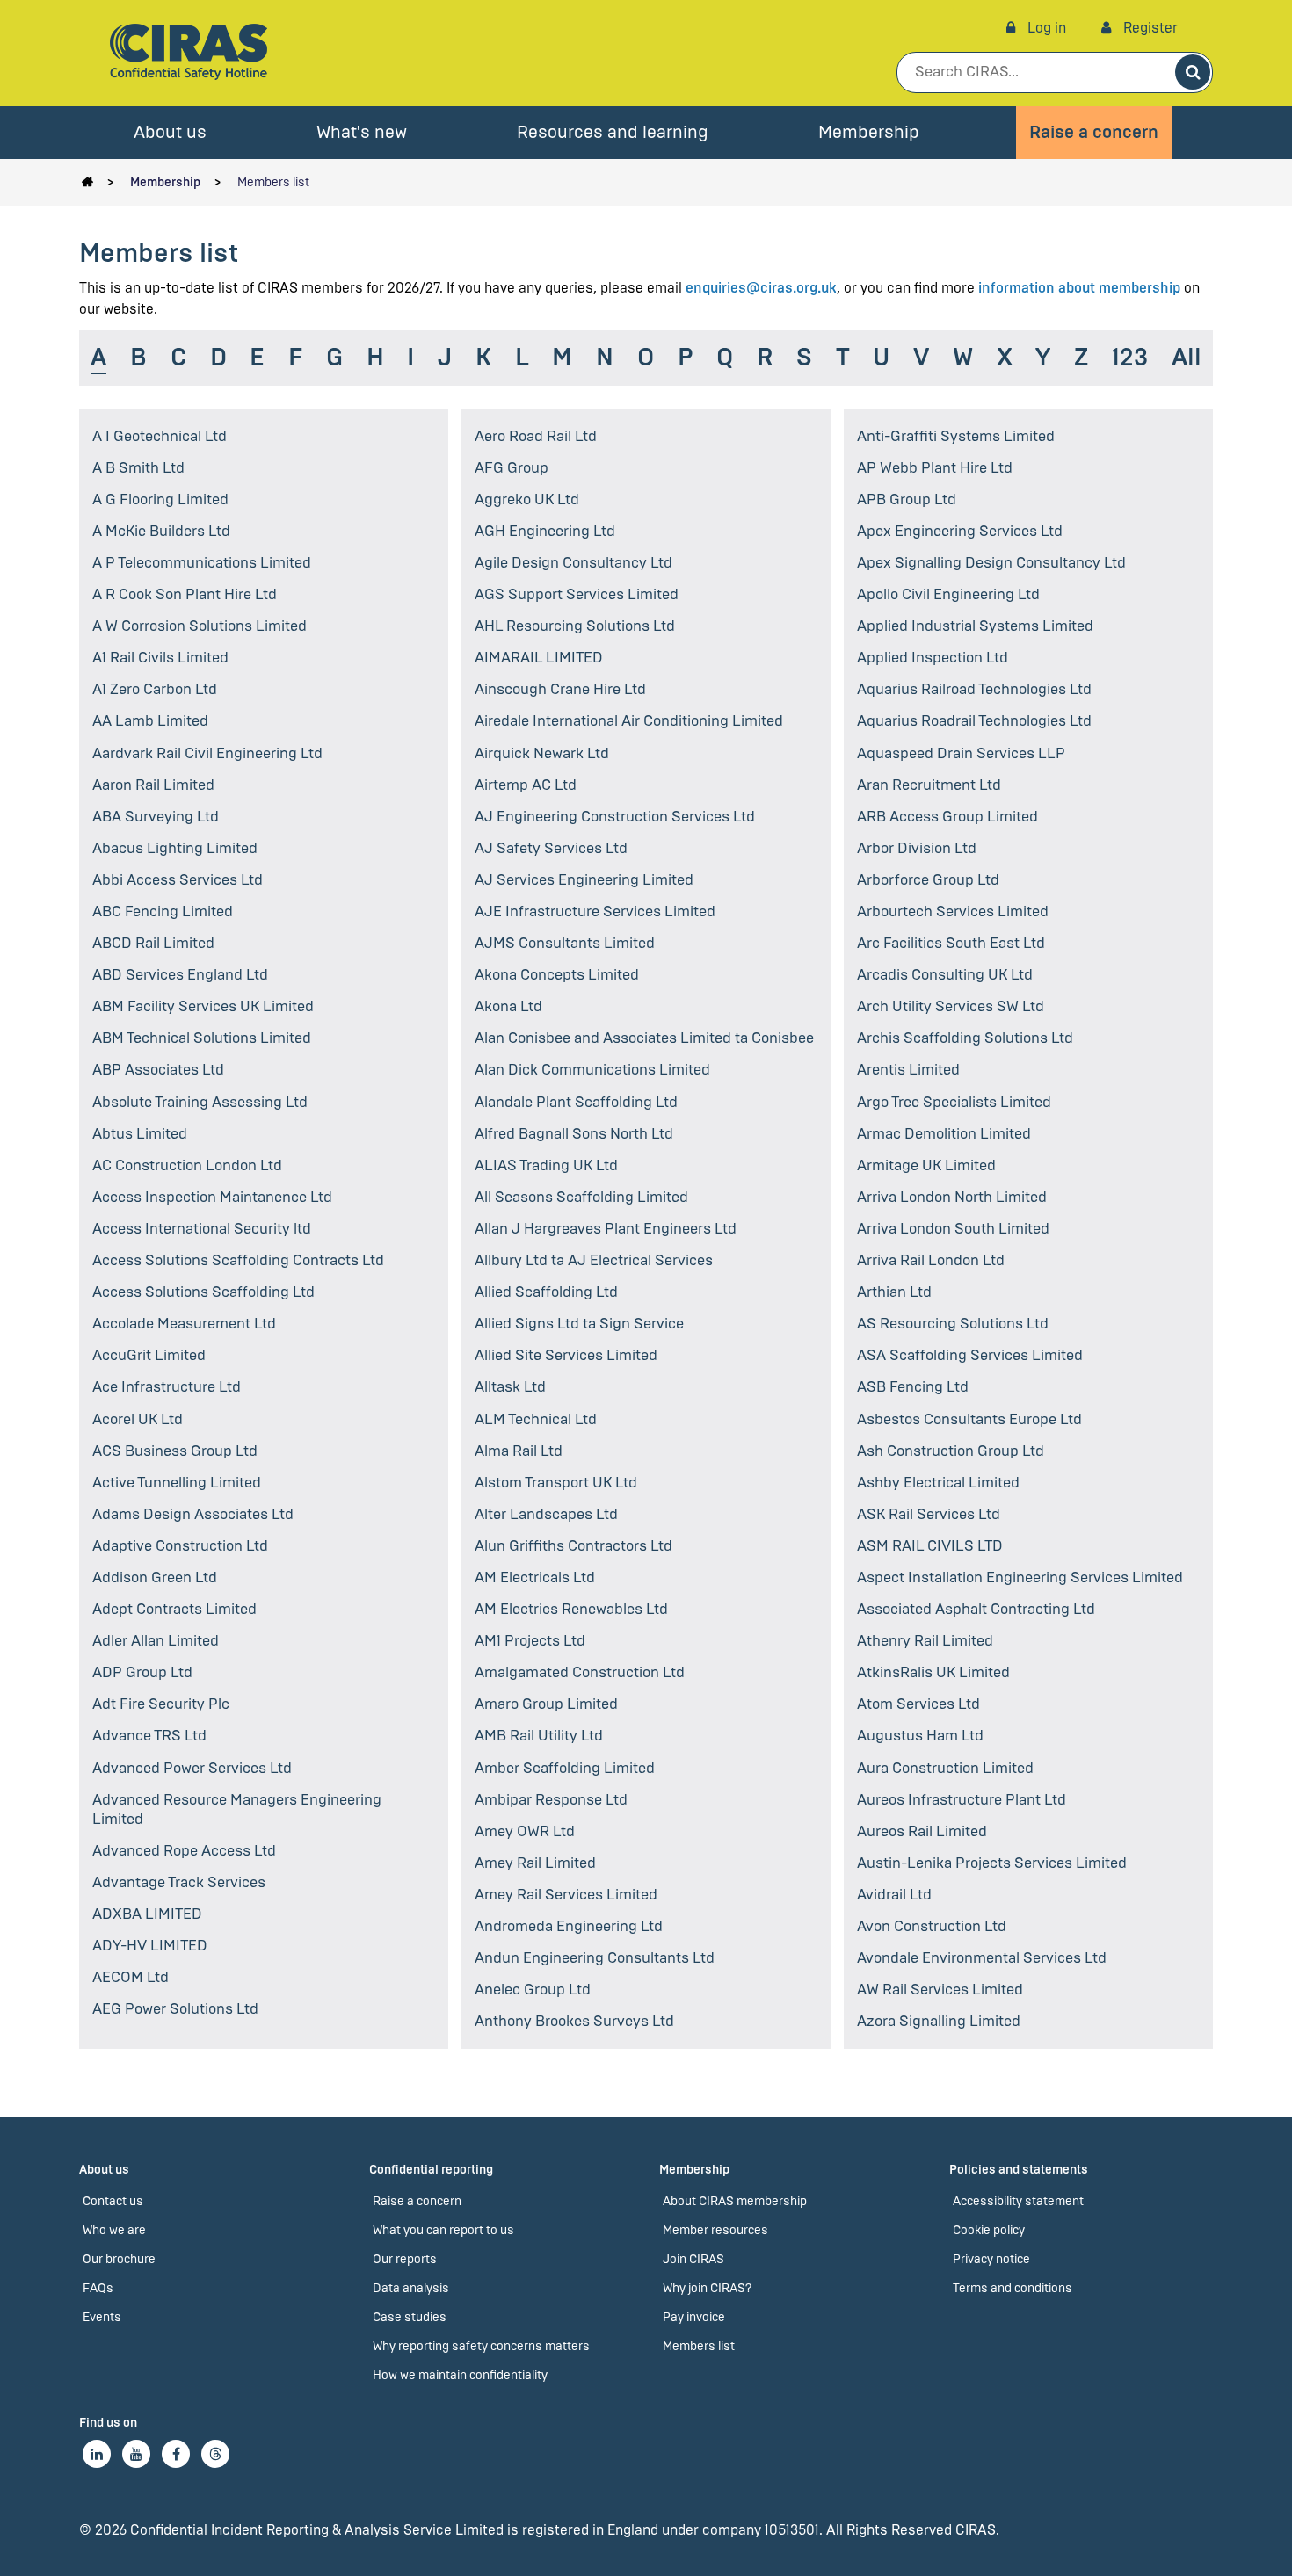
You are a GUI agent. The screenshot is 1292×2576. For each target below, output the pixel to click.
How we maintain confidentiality (460, 2375)
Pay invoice (694, 2317)
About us (170, 132)
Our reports (405, 2259)
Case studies (410, 2317)
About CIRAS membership (735, 2201)
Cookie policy (989, 2230)
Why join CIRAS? (707, 2288)
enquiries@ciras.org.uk (761, 288)
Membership (869, 132)
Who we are (114, 2230)
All (1187, 358)
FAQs (98, 2288)
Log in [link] (1045, 28)
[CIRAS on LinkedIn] (97, 2454)
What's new (362, 132)
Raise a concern (1094, 132)
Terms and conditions (1013, 2288)
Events (102, 2317)
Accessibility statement (1018, 2201)
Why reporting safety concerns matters (481, 2346)
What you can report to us (443, 2230)
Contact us (113, 2201)
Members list (273, 182)
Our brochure (119, 2259)
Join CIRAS (693, 2259)
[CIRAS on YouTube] (136, 2454)
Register (1149, 28)
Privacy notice (991, 2259)
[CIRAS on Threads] (215, 2454)
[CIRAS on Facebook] (176, 2454)
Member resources (715, 2230)
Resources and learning (613, 132)
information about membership (1079, 288)
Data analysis (411, 2288)
